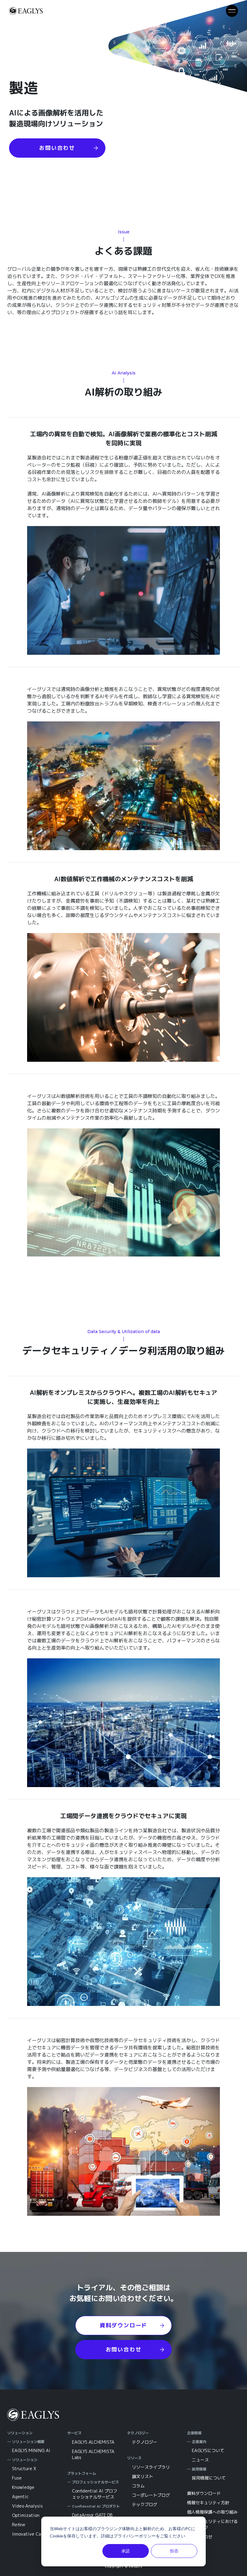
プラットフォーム (82, 2473)
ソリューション (20, 2433)
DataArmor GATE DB (92, 2515)
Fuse (17, 2478)
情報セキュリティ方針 (208, 2503)
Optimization (26, 2515)
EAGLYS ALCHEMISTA (93, 2442)
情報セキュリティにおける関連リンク (212, 2524)
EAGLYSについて (208, 2450)
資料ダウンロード (204, 2493)
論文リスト (142, 2476)
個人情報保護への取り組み (212, 2512)
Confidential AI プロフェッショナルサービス (95, 2494)
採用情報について (209, 2478)
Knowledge (23, 2487)
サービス (74, 2433)
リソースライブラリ (151, 2467)
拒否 (174, 2551)
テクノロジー (138, 2433)
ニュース (200, 2460)
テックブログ (145, 2504)
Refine (19, 2525)
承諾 (126, 2551)
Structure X (24, 2469)
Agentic (20, 2497)
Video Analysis (27, 2506)
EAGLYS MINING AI (31, 2450)
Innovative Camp (29, 2534)
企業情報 (194, 2433)
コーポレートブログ (151, 2495)
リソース (134, 2458)
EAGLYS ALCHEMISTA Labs (93, 2454)
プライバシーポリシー (135, 2536)
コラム (138, 2486)
